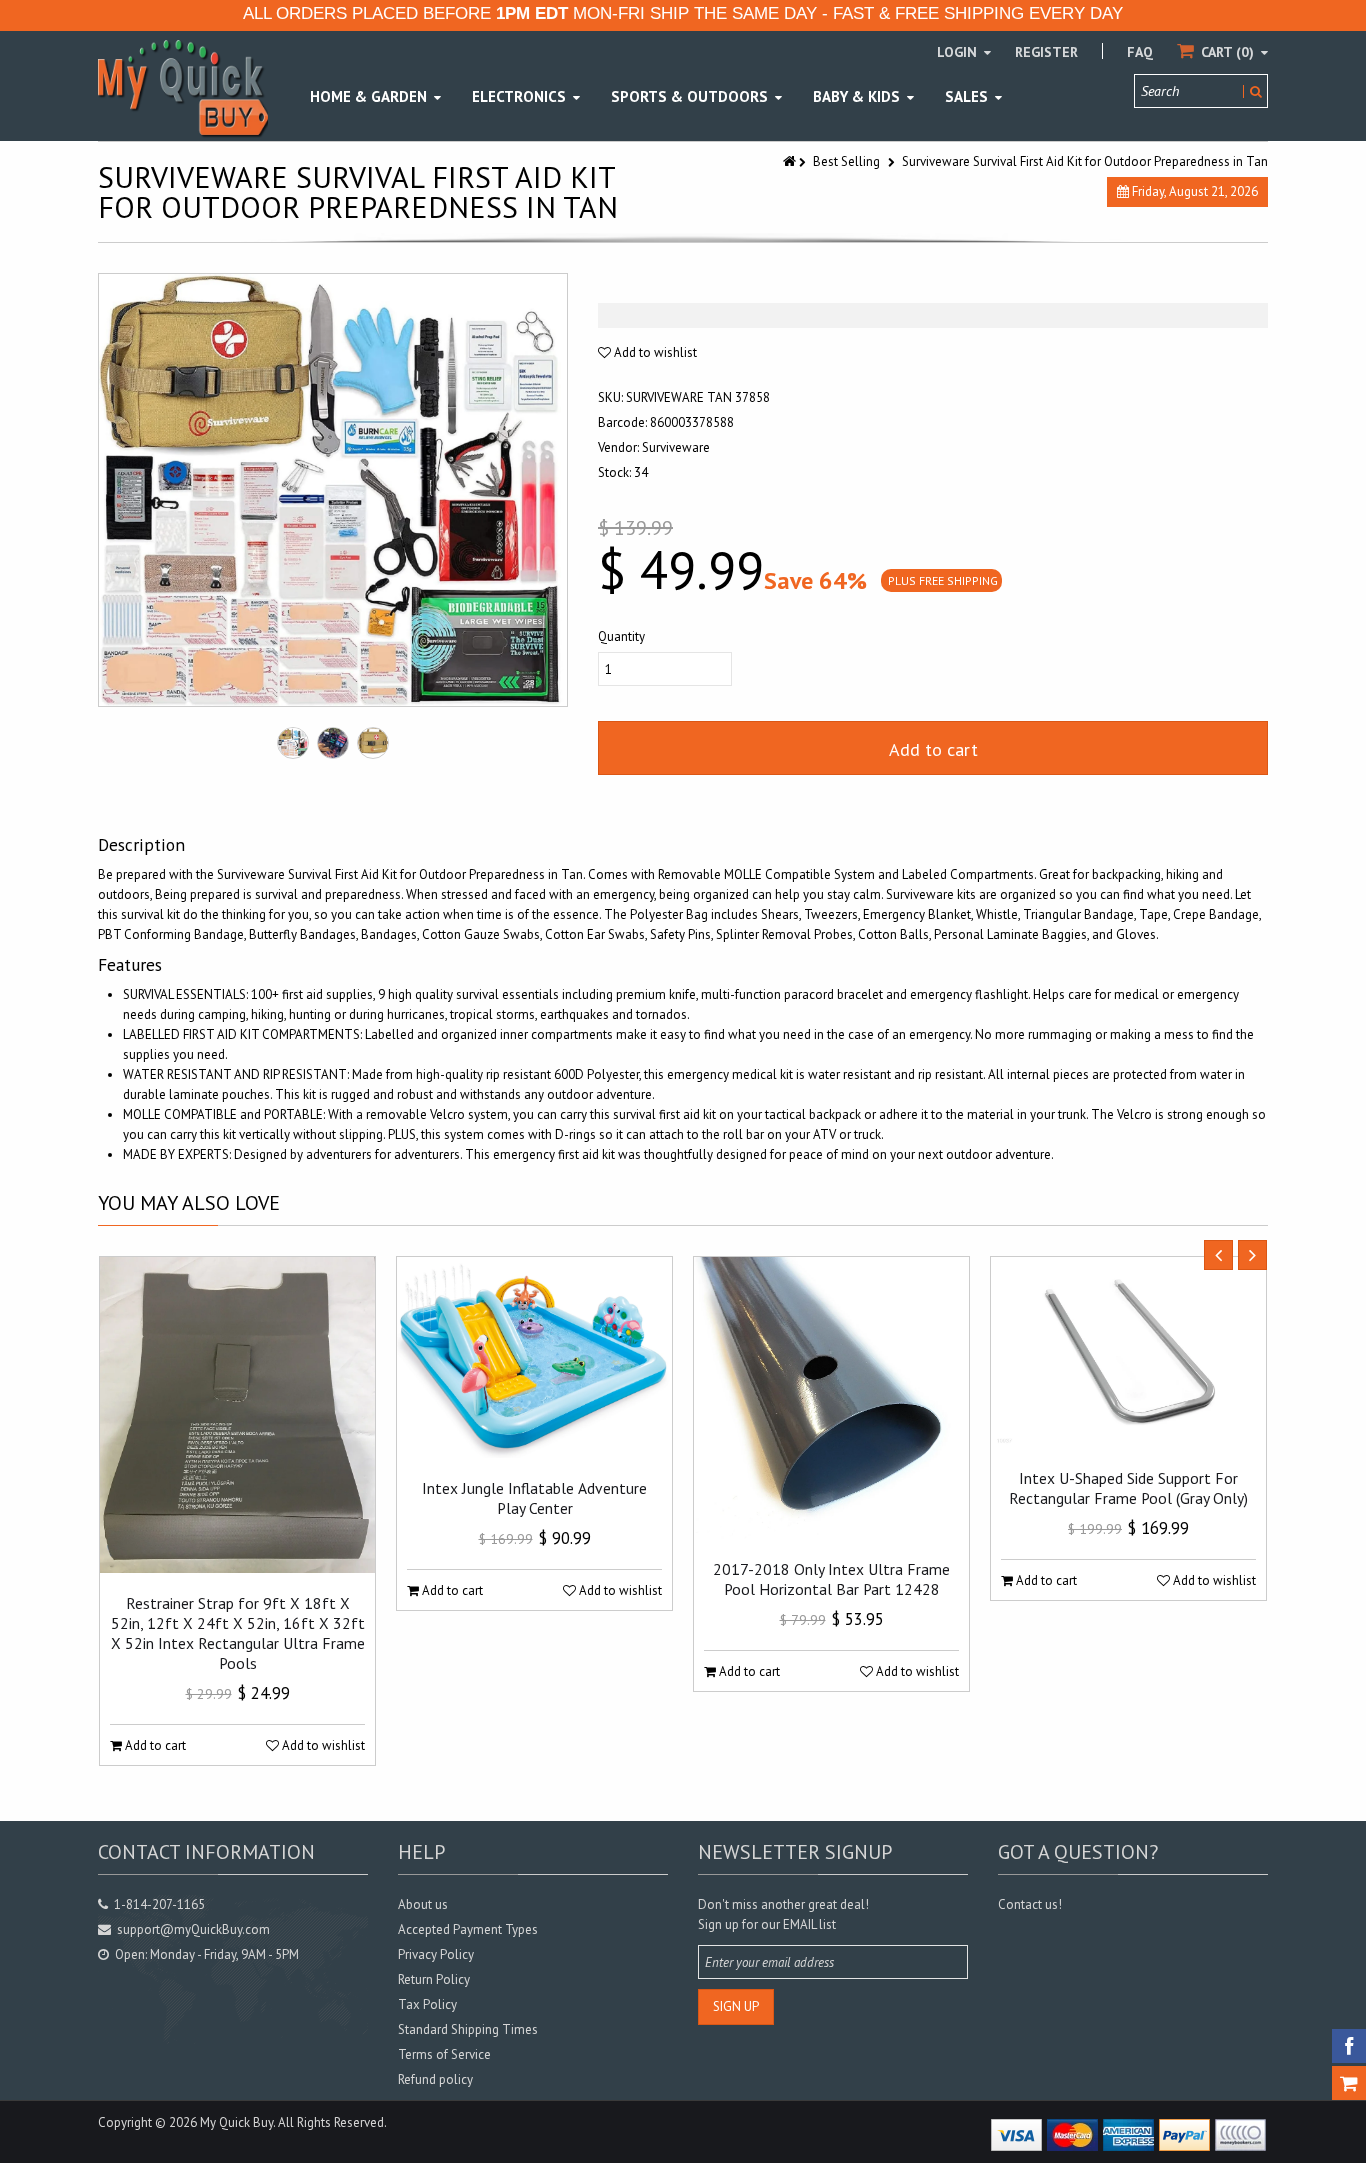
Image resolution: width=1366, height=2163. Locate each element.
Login (959, 52)
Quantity (621, 636)
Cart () (1227, 52)
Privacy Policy (436, 1954)
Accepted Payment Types (468, 1929)
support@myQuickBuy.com (193, 1929)
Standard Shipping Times (468, 2029)
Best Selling (846, 161)
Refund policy (435, 2079)
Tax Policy (427, 2004)
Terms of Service (444, 2054)
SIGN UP (736, 2006)
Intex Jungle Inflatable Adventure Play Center (534, 1498)
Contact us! (1030, 1904)
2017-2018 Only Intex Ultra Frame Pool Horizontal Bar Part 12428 (831, 1579)
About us (423, 1904)
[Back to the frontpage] (791, 161)
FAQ (1140, 52)
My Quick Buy (236, 2122)
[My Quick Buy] (183, 87)
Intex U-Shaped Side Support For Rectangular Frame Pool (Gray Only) (1128, 1488)
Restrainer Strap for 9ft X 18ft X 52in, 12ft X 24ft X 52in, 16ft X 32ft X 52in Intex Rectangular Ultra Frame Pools (238, 1633)
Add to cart (933, 749)
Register (1046, 52)
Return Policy (434, 1979)
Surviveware (676, 447)
